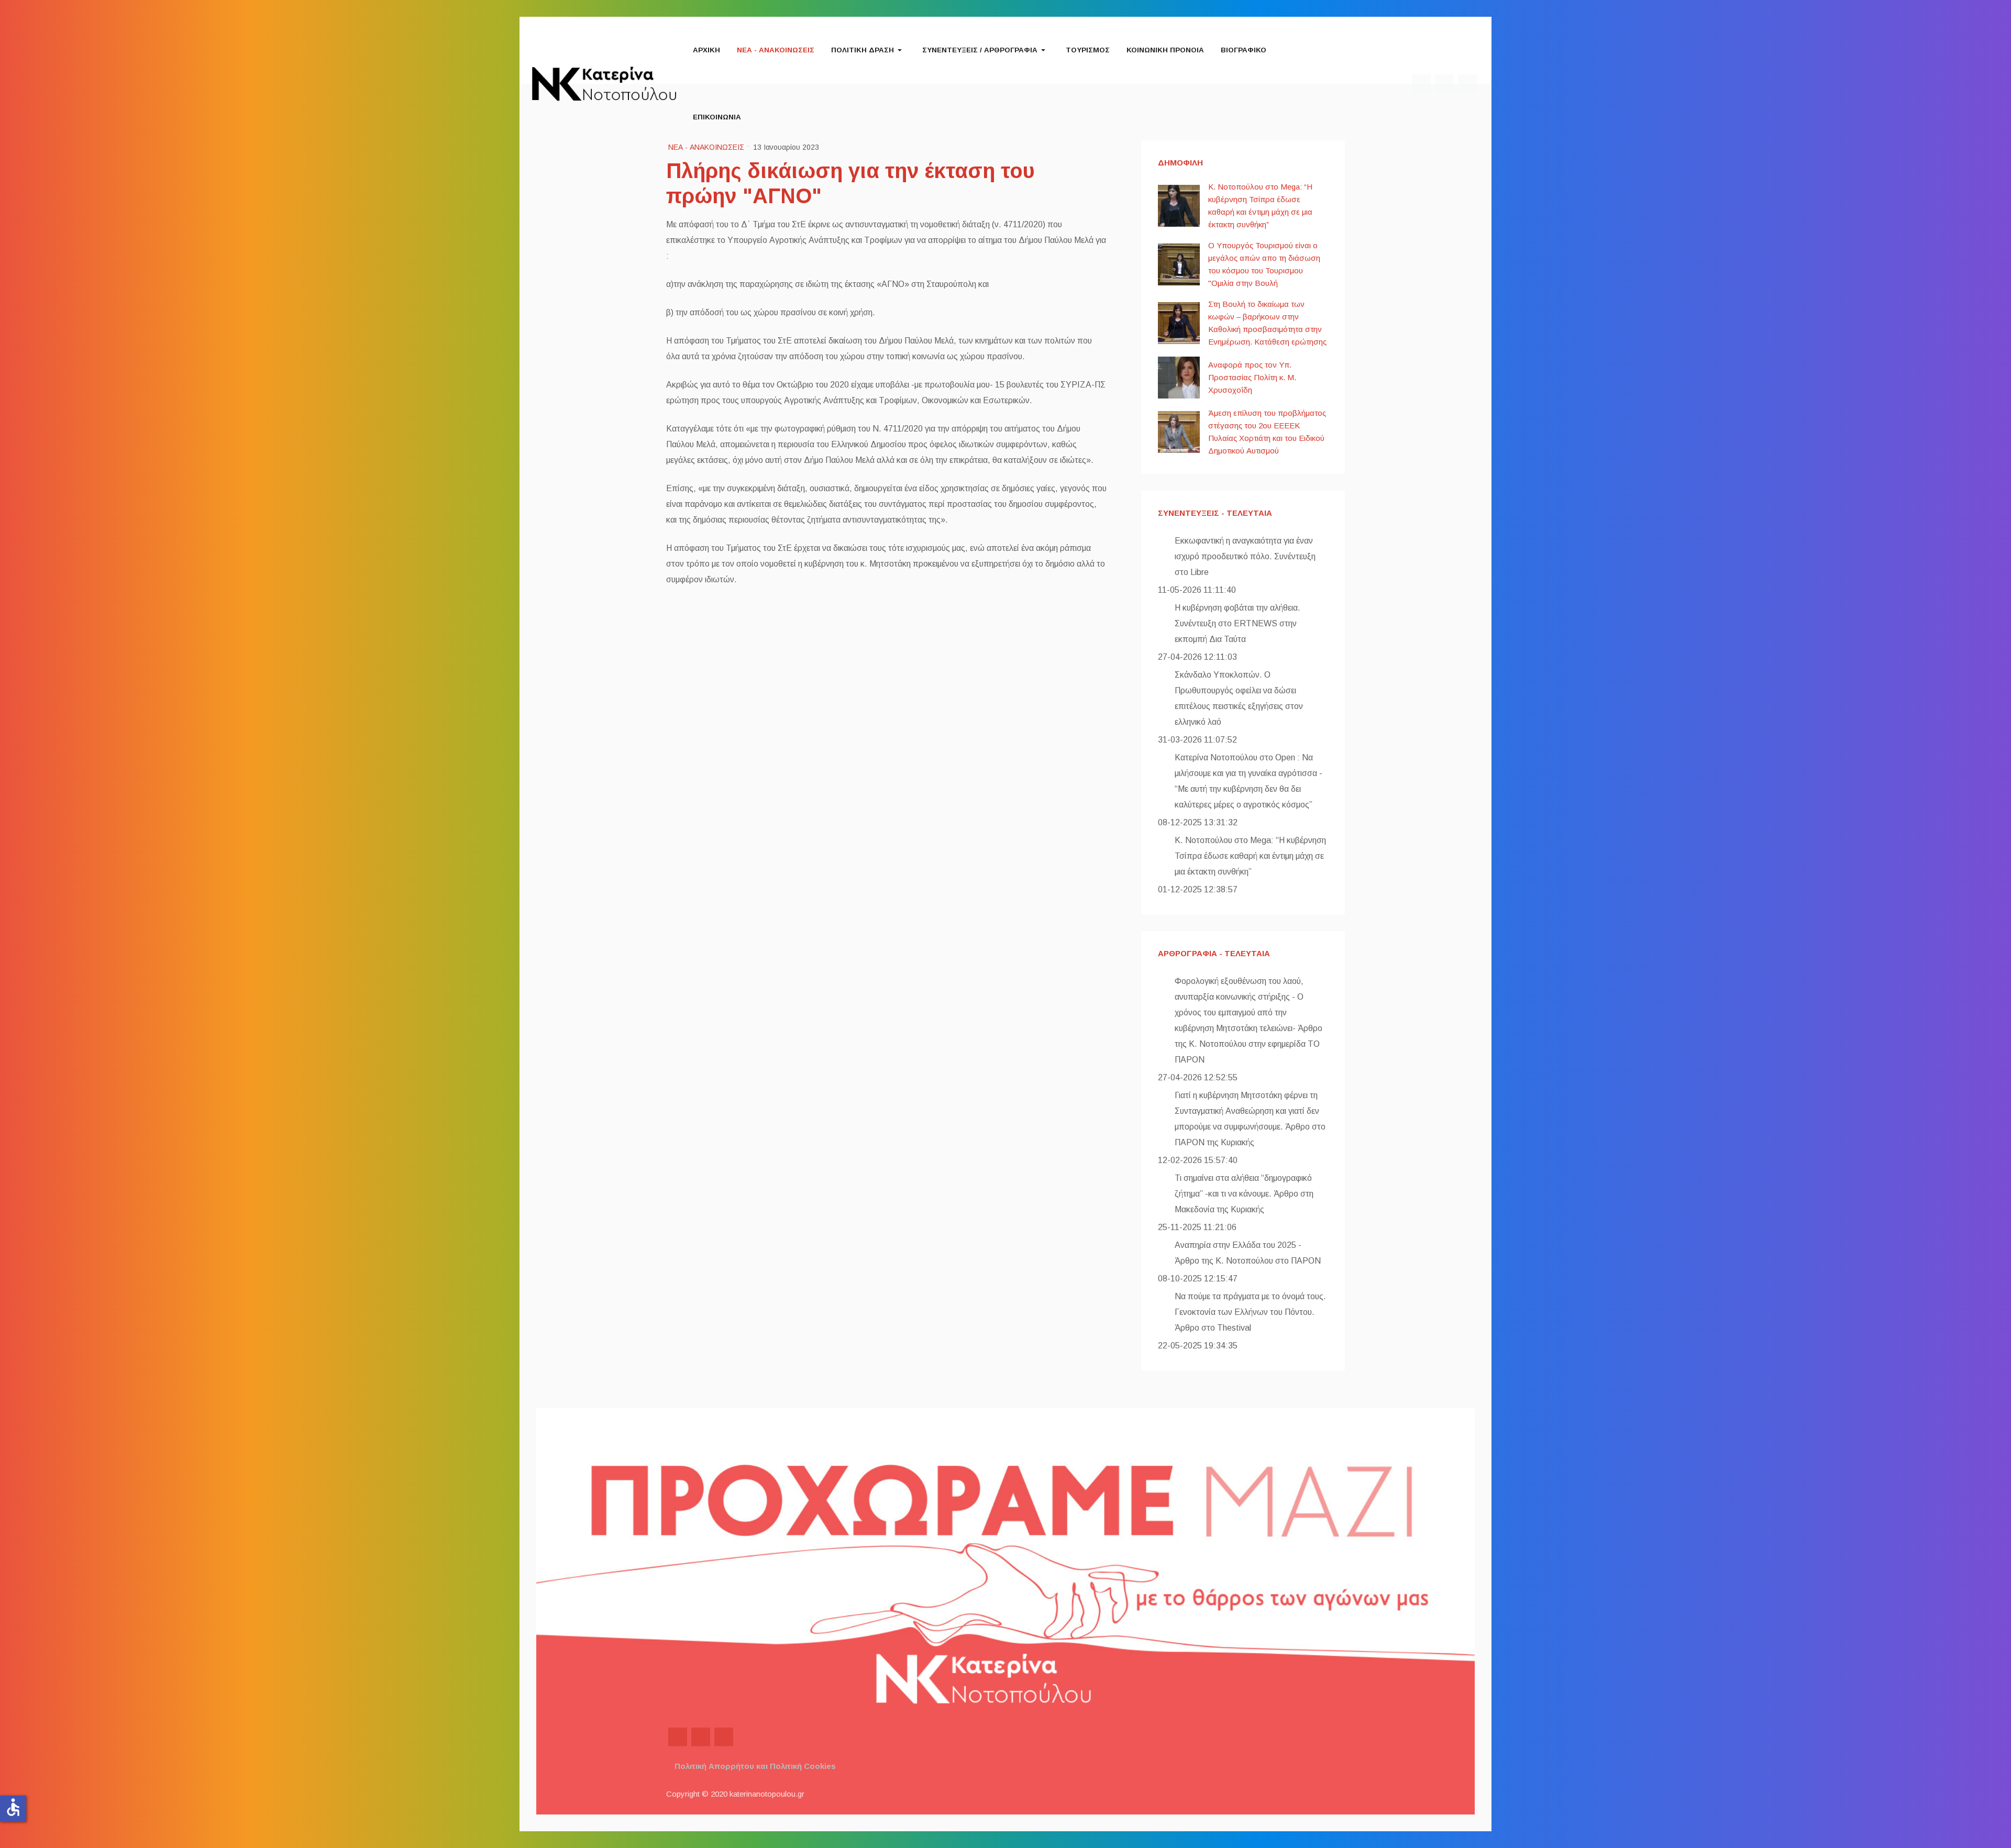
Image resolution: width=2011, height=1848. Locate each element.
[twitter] (701, 1737)
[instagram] (724, 1737)
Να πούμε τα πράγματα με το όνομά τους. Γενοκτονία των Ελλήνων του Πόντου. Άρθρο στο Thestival (1250, 1312)
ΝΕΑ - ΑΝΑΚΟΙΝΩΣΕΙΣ (706, 147)
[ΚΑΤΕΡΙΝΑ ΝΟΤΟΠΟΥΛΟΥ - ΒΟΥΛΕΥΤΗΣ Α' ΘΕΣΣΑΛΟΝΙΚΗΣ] (604, 83)
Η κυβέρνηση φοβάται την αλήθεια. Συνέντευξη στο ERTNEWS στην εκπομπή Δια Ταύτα (1237, 623)
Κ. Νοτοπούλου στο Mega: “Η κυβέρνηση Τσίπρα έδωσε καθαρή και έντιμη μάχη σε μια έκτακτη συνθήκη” (1250, 856)
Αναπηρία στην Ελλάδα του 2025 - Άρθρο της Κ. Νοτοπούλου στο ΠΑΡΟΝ (1248, 1253)
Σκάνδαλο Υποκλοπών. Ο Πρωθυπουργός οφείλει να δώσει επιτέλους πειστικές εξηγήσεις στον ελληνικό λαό (1239, 698)
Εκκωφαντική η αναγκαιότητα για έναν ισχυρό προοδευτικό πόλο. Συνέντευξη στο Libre (1245, 556)
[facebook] (678, 1737)
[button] (868, 50)
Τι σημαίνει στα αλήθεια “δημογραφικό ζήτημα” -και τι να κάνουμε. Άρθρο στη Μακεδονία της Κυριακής (1244, 1194)
